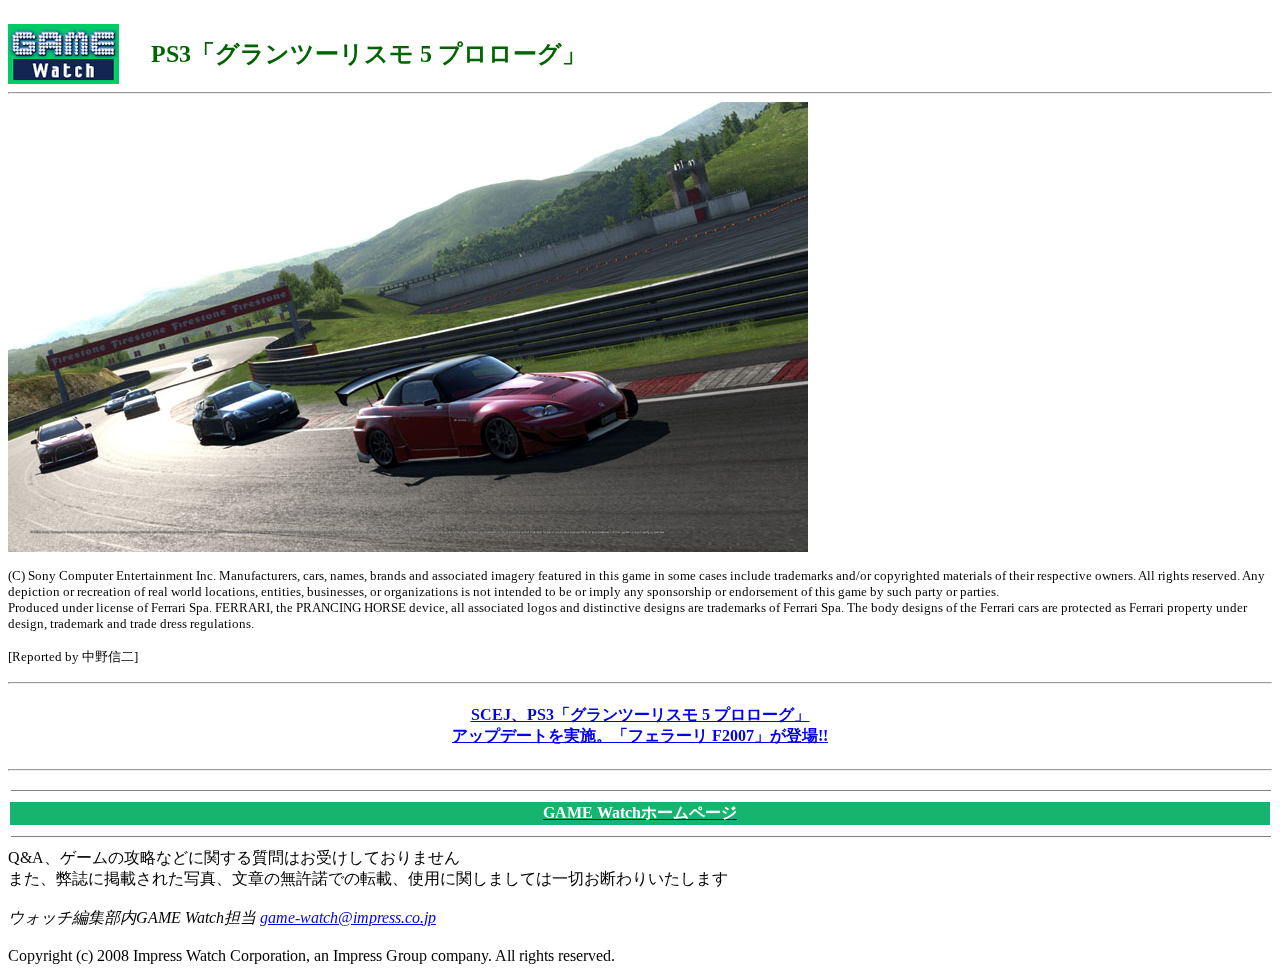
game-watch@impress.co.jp (348, 917)
